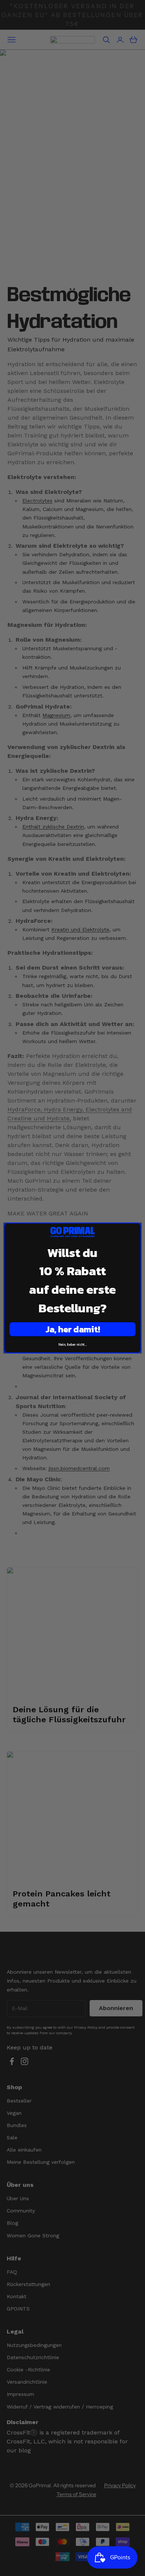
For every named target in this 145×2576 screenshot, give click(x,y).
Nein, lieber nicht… (73, 1345)
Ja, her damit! (72, 1329)
